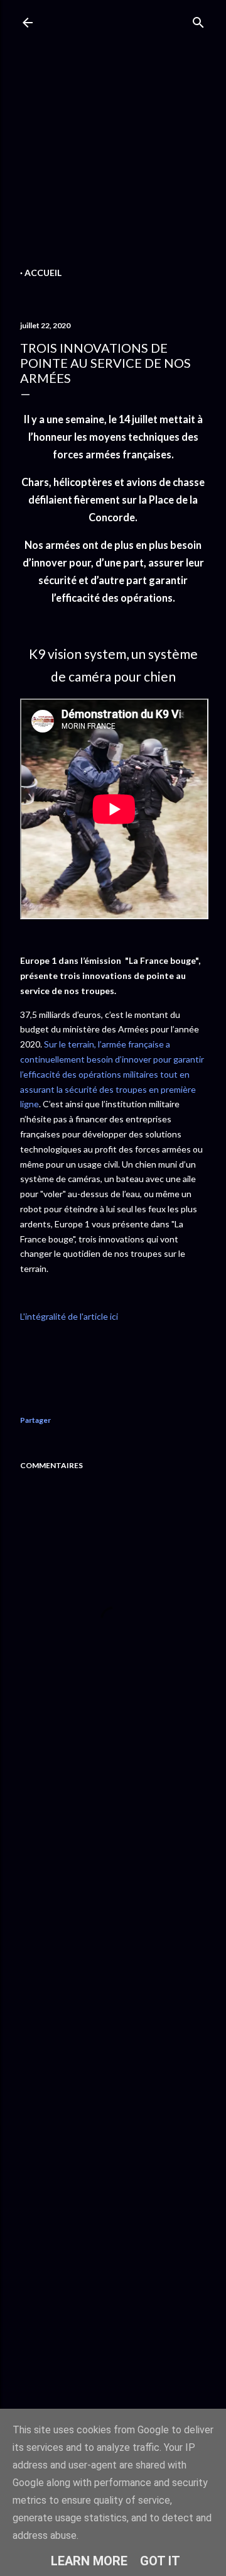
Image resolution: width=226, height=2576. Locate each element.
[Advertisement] (113, 151)
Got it (160, 2561)
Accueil (43, 273)
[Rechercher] (198, 20)
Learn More (89, 2561)
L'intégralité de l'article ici (69, 1316)
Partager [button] (35, 1420)
